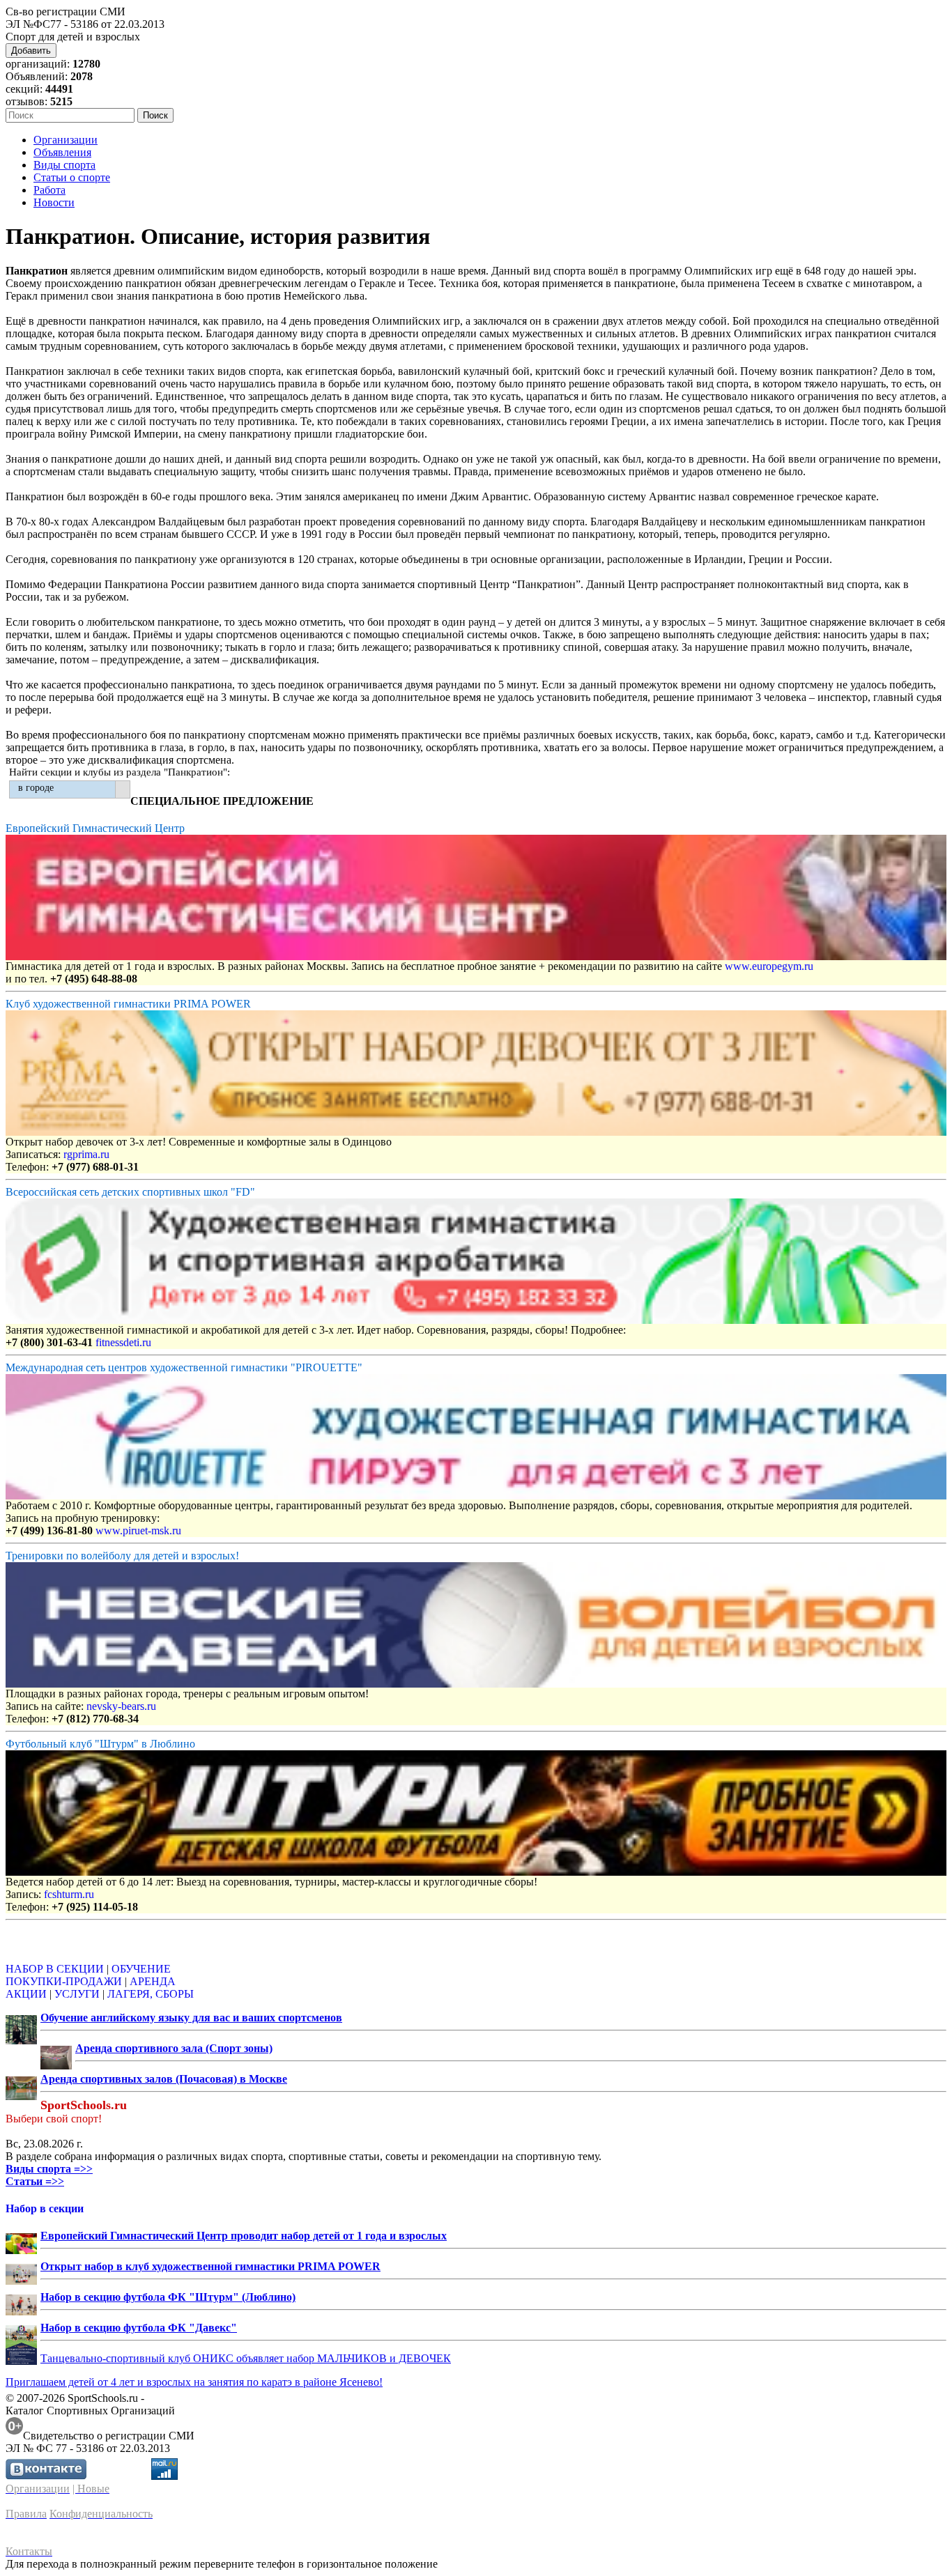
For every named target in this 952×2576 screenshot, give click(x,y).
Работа (49, 190)
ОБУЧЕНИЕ (141, 1969)
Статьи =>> (35, 2181)
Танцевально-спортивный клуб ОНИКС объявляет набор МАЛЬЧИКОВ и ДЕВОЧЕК (246, 2358)
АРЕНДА (153, 1981)
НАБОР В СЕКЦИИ (55, 1969)
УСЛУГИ (77, 1994)
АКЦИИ (26, 1994)
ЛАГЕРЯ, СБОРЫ (151, 1994)
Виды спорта (64, 165)
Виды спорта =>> (49, 2169)
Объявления (62, 152)
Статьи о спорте (72, 177)
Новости (54, 202)
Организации (66, 140)
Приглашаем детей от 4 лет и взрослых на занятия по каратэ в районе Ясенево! (194, 2382)
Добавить (31, 51)
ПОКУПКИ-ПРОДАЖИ (64, 1981)
